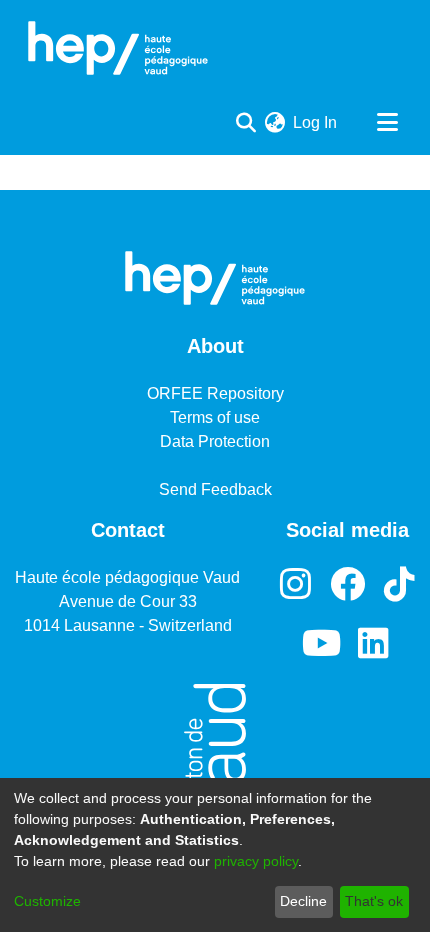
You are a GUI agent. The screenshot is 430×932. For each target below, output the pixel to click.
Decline (303, 901)
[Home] (118, 48)
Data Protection (215, 441)
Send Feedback (215, 489)
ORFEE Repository (215, 393)
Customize (47, 901)
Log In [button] (316, 122)
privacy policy (256, 861)
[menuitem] (274, 123)
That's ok (374, 901)
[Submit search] (245, 123)
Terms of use (215, 417)
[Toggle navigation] (387, 123)
